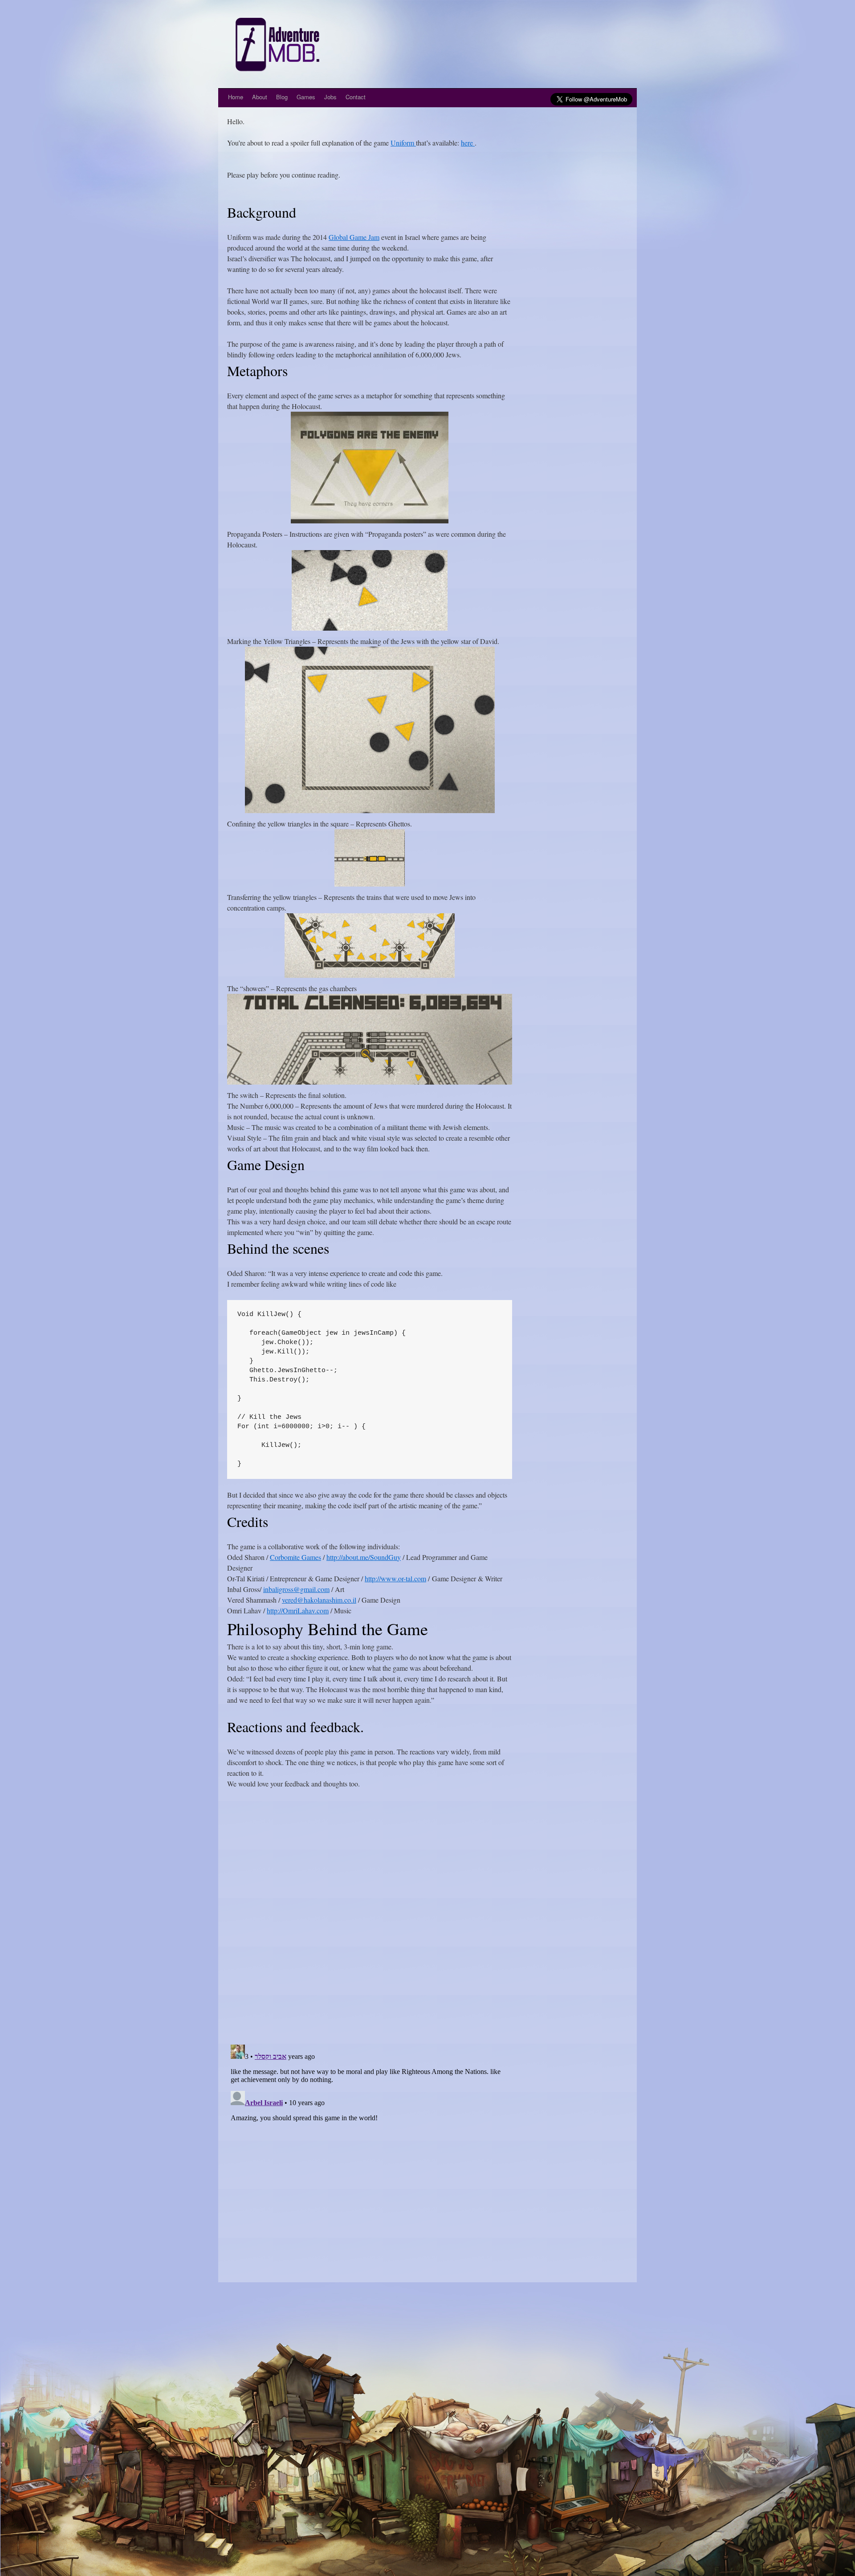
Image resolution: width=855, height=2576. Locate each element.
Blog (282, 97)
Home (236, 97)
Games (306, 97)
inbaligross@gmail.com (296, 1589)
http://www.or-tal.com (395, 1578)
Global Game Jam (354, 237)
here (468, 143)
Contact (356, 97)
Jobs (330, 97)
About (260, 97)
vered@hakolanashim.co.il (319, 1600)
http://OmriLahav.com (298, 1610)
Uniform (403, 143)
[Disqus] (370, 1922)
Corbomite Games (295, 1557)
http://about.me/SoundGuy (364, 1557)
